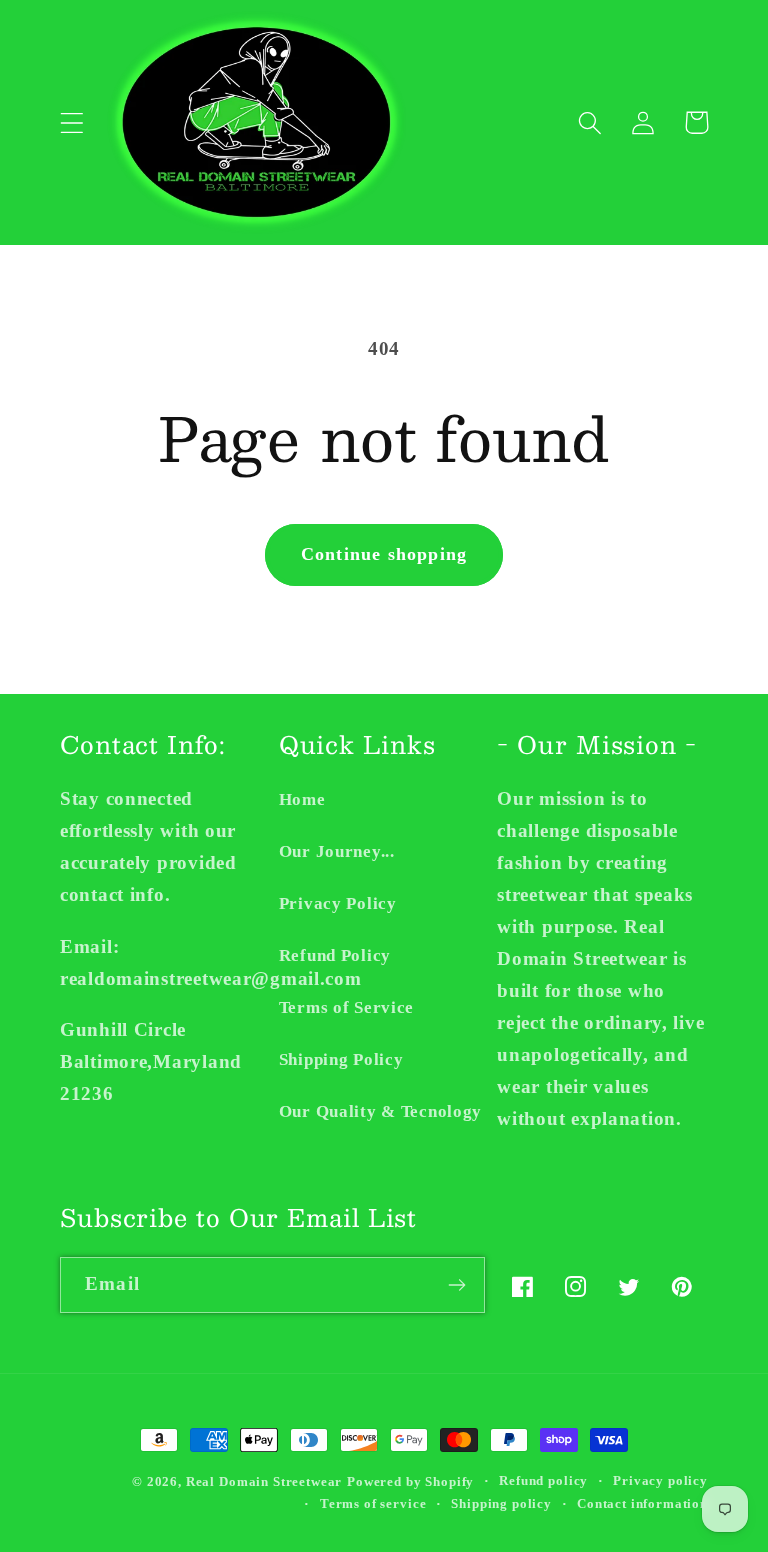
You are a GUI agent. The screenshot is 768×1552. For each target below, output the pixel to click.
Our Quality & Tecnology (381, 1111)
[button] (72, 122)
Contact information (642, 1503)
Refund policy (543, 1480)
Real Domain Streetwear (264, 1481)
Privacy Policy (338, 903)
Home (302, 799)
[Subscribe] (457, 1285)
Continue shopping (384, 554)
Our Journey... (337, 851)
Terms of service (373, 1503)
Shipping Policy (341, 1059)
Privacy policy (660, 1480)
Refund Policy (335, 955)
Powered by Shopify (410, 1481)
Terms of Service (347, 1007)
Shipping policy (501, 1503)
